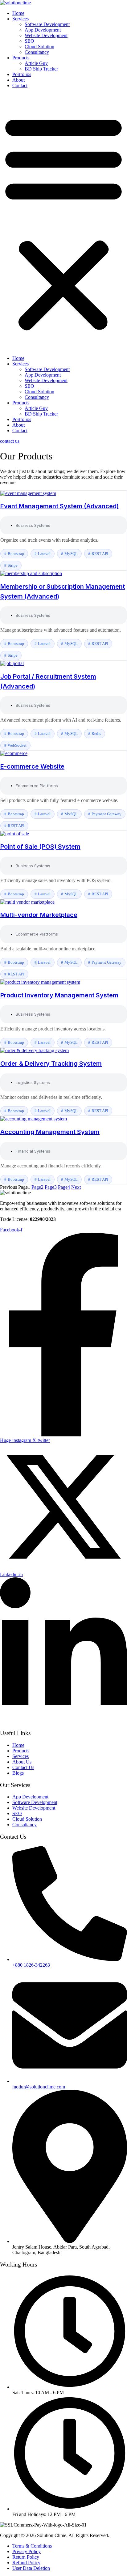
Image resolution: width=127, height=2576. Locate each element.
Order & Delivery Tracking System (51, 1064)
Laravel (44, 554)
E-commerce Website (32, 766)
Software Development (47, 24)
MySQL (71, 554)
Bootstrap (16, 554)
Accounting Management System (50, 1132)
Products (21, 58)
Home (18, 13)
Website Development (46, 35)
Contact (20, 85)
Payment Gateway (107, 814)
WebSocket (17, 745)
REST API (100, 554)
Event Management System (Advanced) (59, 506)
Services (20, 19)
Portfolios (22, 74)
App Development (43, 30)
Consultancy (37, 52)
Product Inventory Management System (59, 995)
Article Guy (36, 63)
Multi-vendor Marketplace (39, 915)
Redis (96, 734)
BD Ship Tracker (41, 69)
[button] (63, 222)
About (18, 80)
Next (76, 1187)
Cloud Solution (39, 47)
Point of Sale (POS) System (40, 847)
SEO (29, 41)
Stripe (13, 565)
